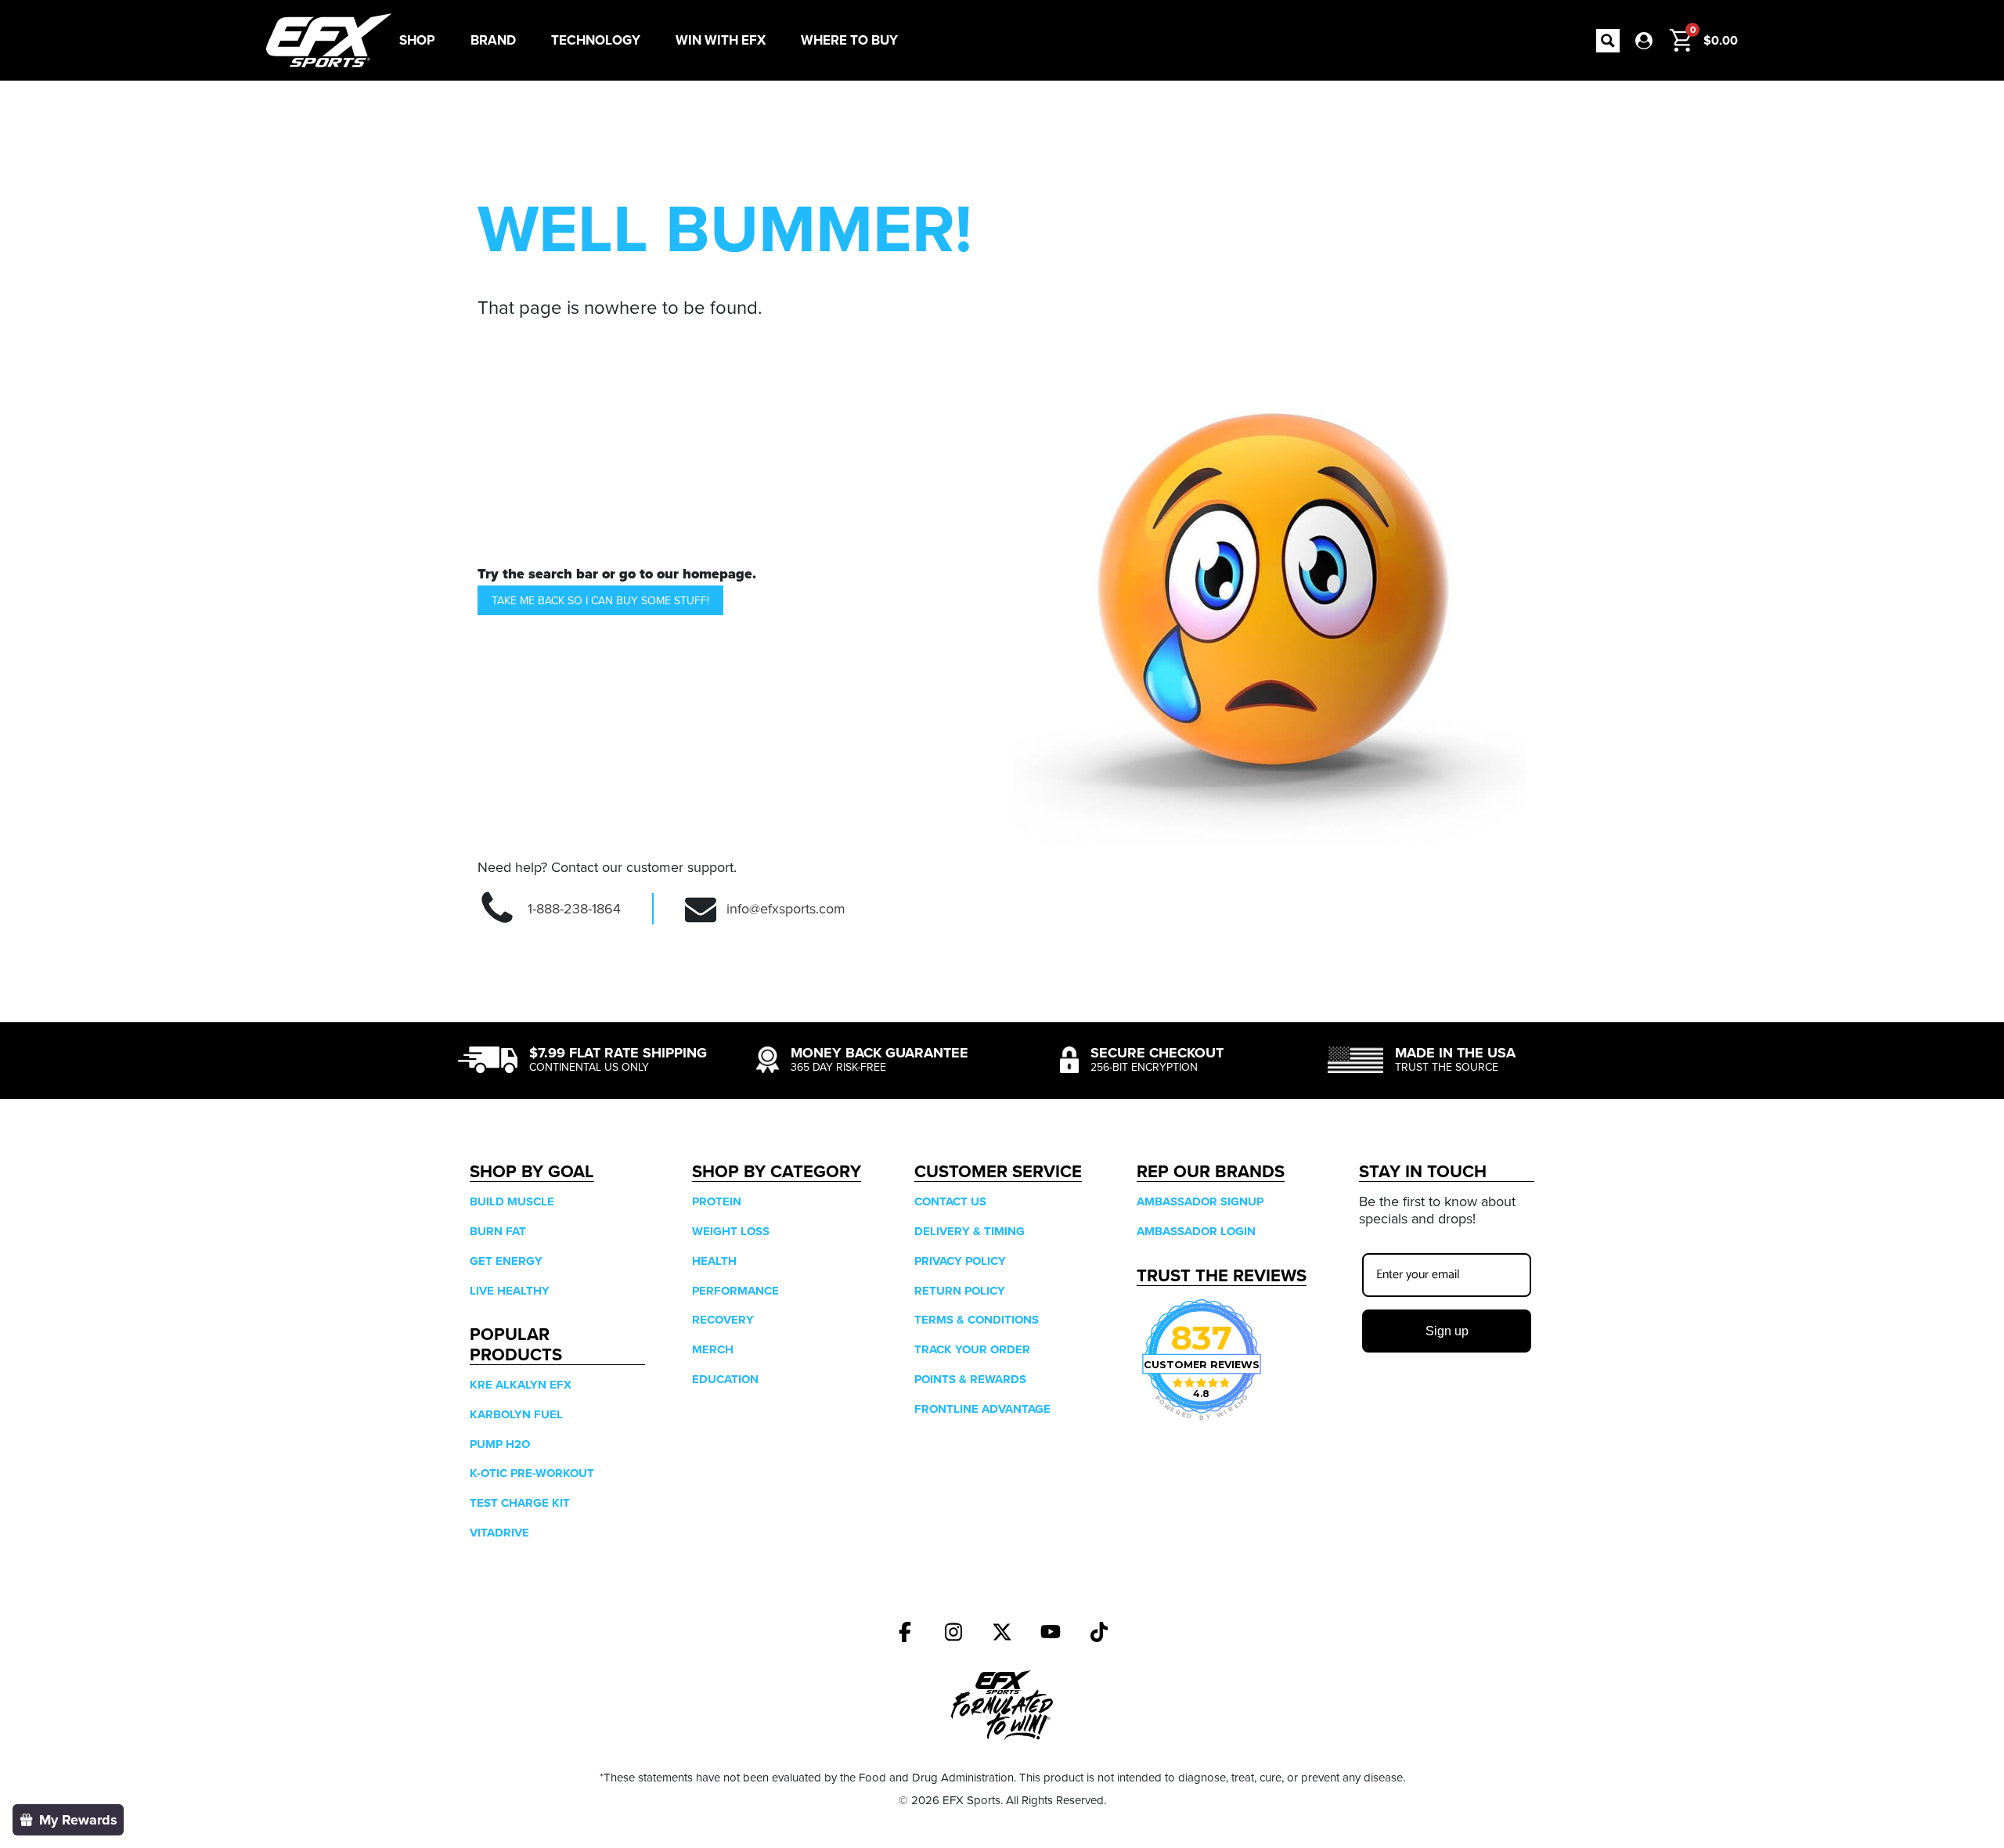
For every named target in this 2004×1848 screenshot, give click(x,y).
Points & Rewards (970, 1379)
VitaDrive (499, 1533)
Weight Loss (731, 1231)
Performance (735, 1291)
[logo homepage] (329, 40)
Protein (717, 1201)
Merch (713, 1349)
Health (714, 1261)
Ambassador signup (1200, 1201)
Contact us (950, 1201)
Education (725, 1379)
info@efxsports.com (786, 908)
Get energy (506, 1261)
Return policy (960, 1291)
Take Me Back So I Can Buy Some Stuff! (600, 600)
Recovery (723, 1320)
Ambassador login (1196, 1231)
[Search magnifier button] (1608, 41)
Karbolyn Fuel (516, 1414)
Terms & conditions (977, 1320)
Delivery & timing (970, 1231)
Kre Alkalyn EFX (521, 1385)
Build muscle (512, 1201)
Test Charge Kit (520, 1503)
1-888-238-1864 (574, 908)
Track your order (972, 1349)
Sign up (1447, 1331)
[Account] (1644, 41)
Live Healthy (510, 1291)
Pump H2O (500, 1444)
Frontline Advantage (982, 1409)
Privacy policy (960, 1261)
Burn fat (498, 1231)
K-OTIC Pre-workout (532, 1473)
